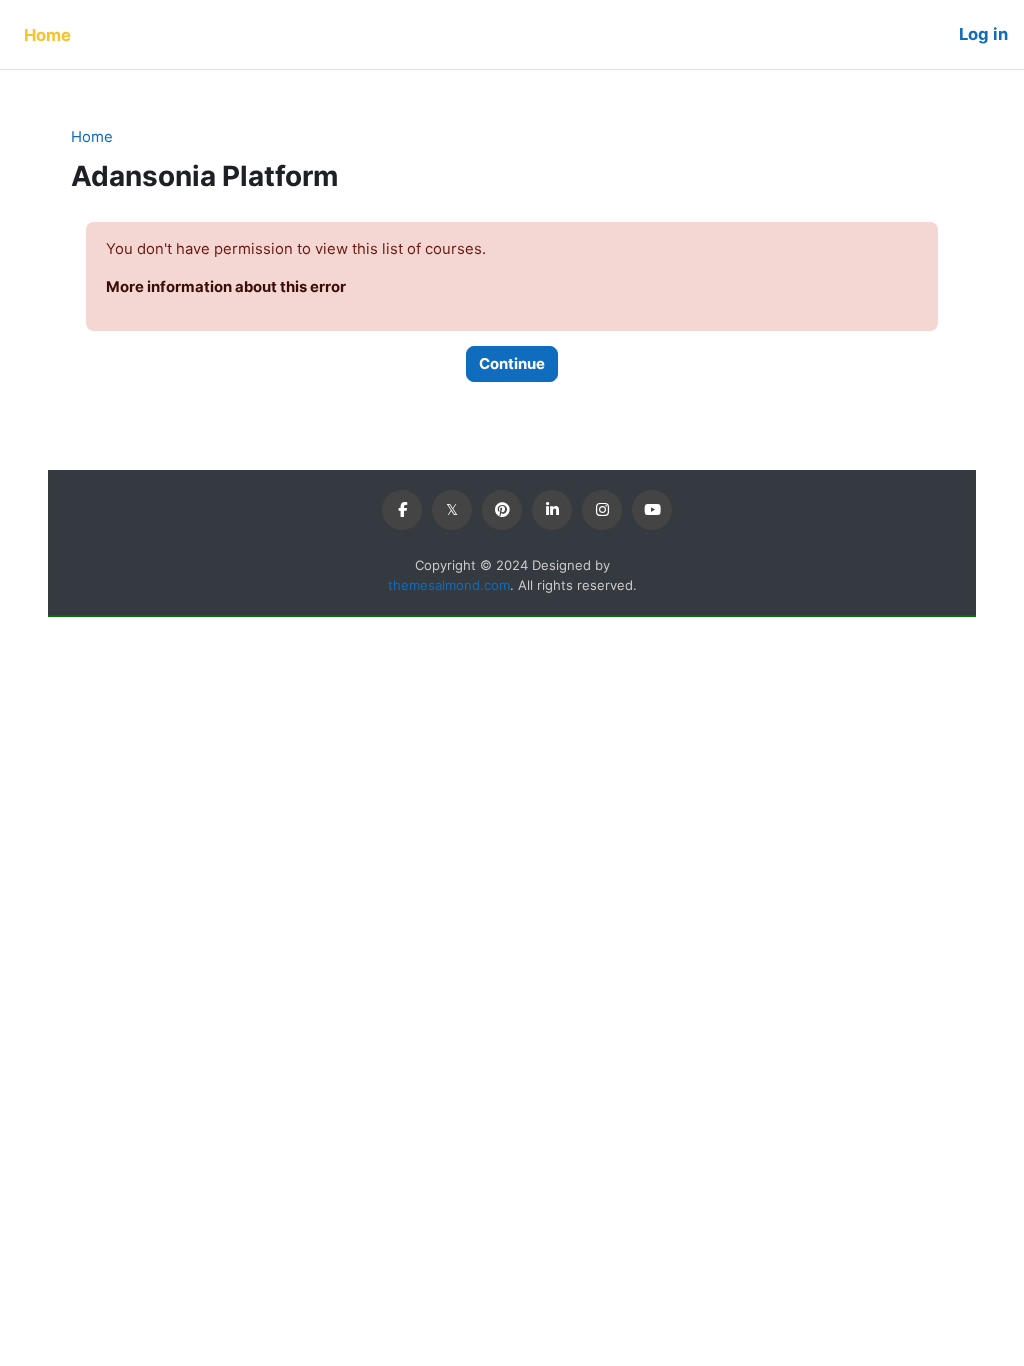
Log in (983, 34)
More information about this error (226, 287)
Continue (512, 364)
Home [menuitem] (47, 35)
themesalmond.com (449, 585)
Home (92, 137)
